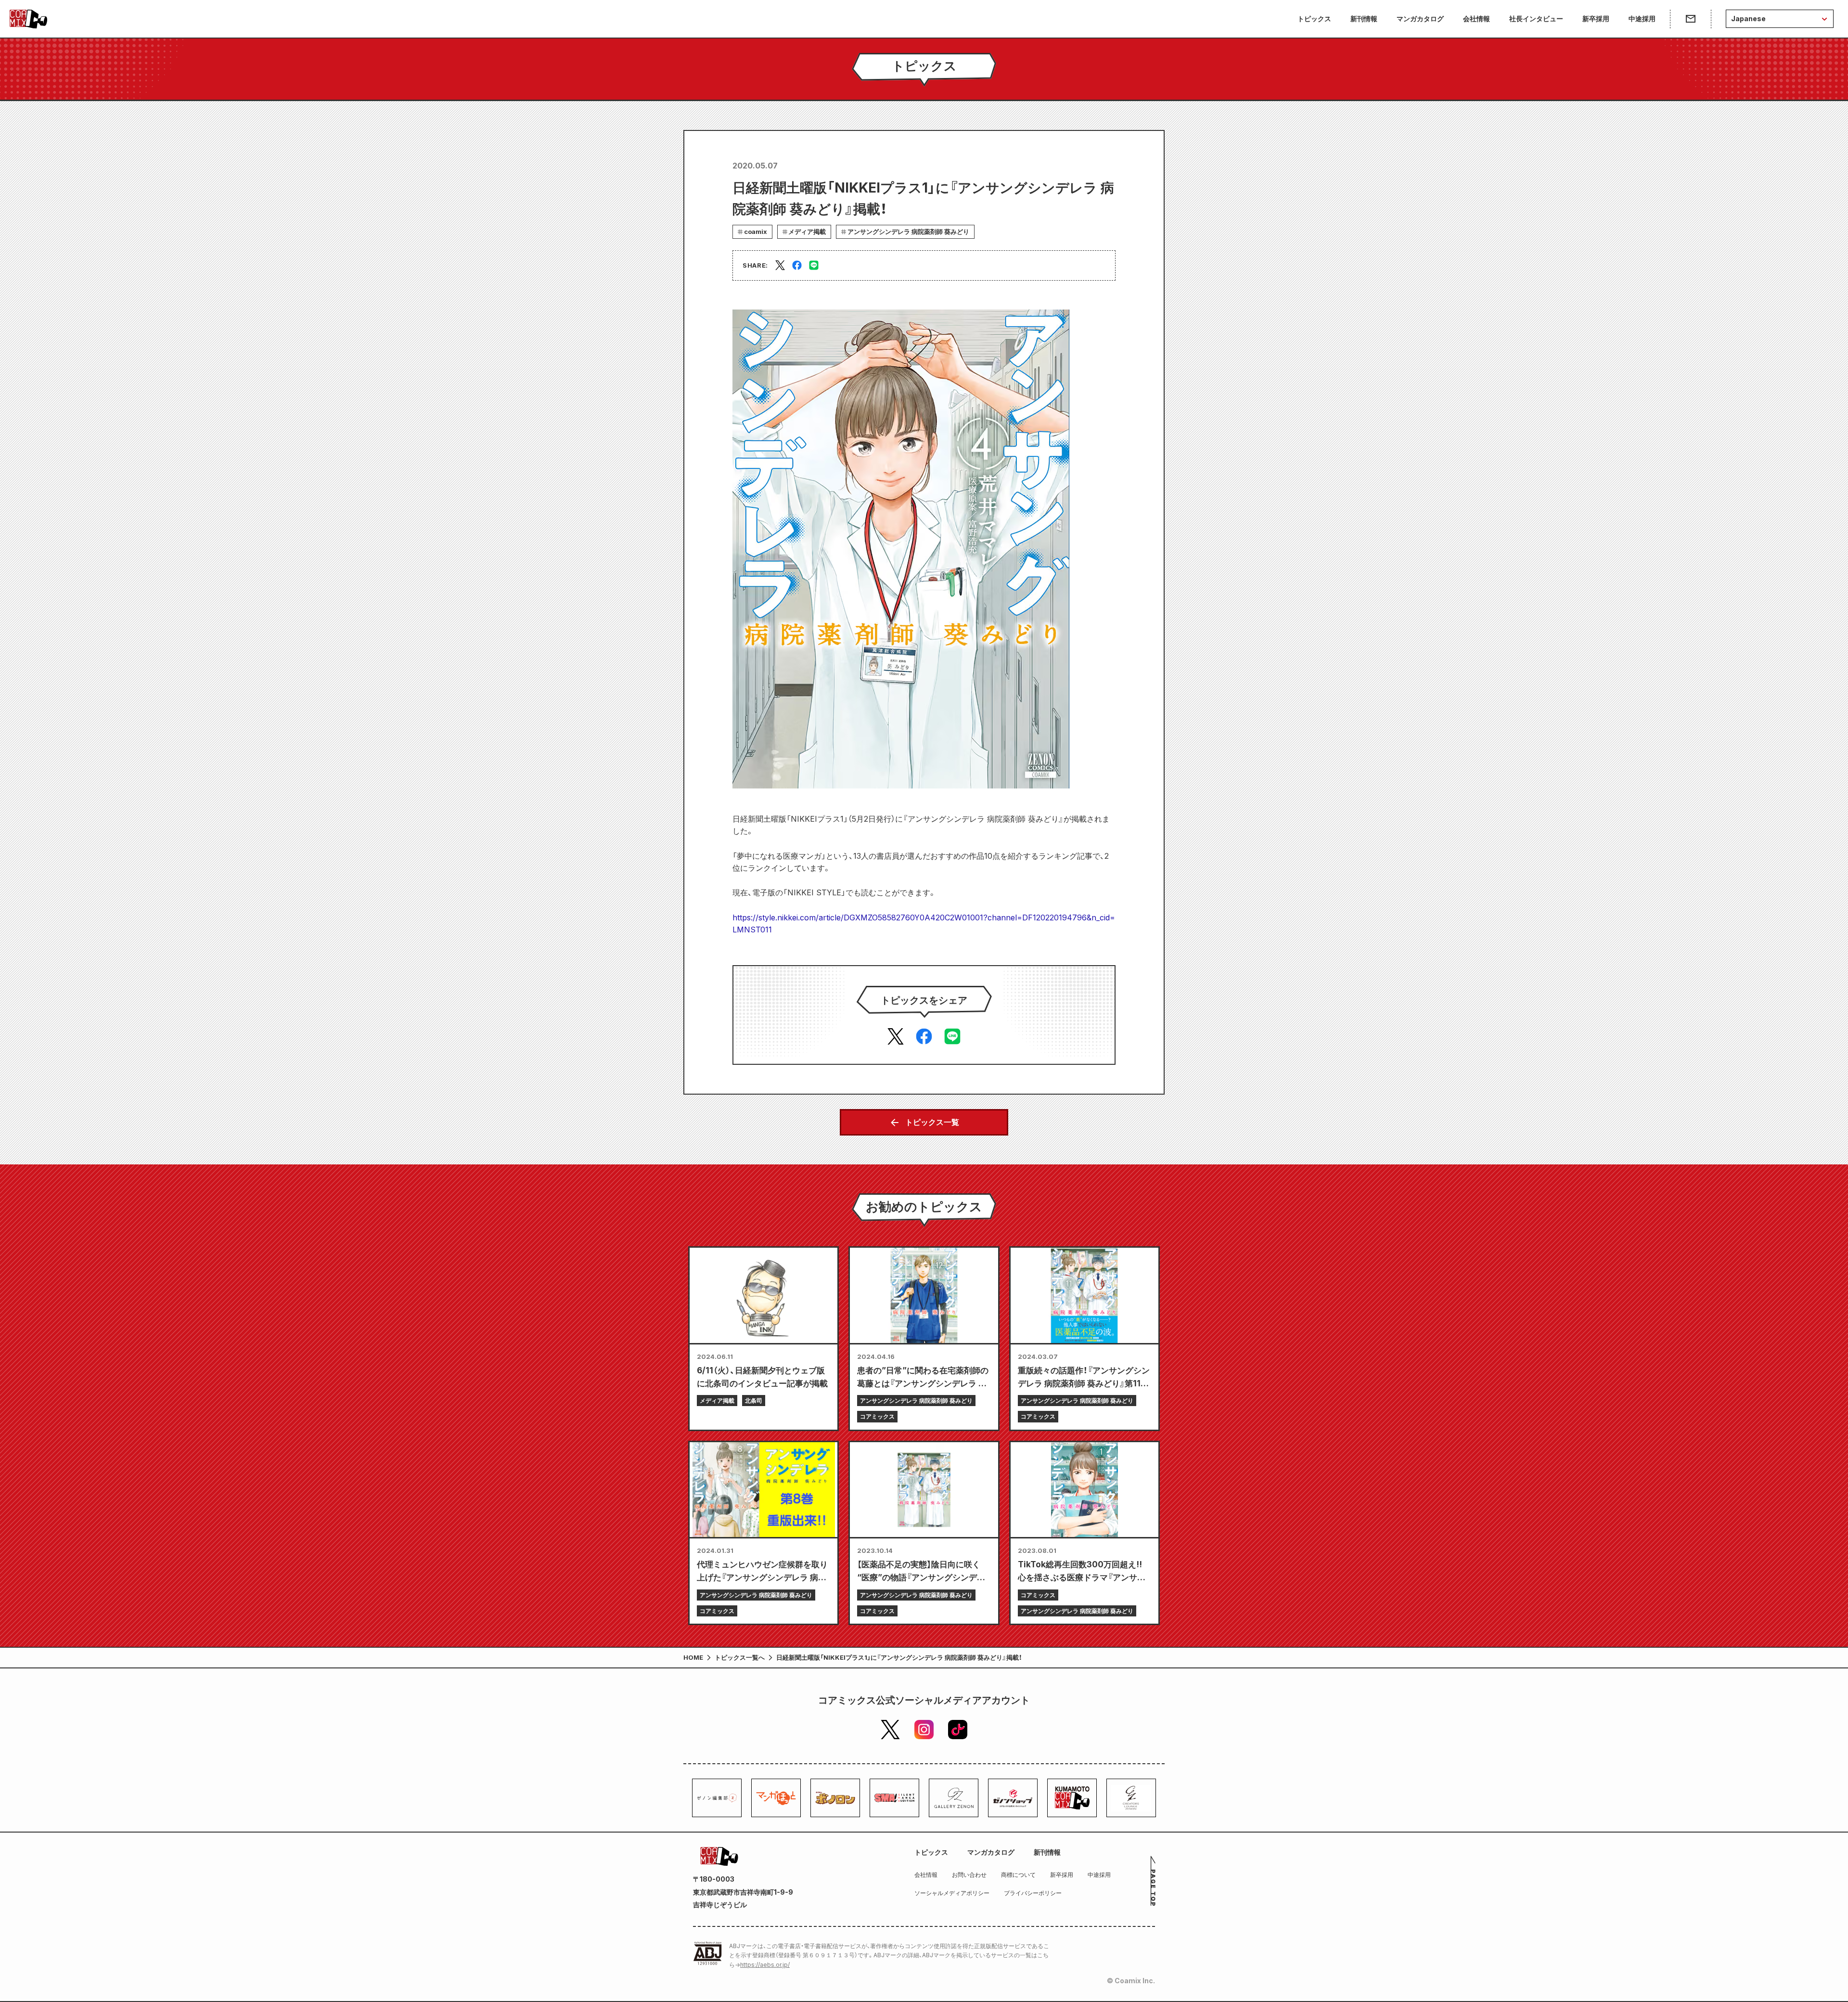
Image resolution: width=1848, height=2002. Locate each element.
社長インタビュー (1536, 19)
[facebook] (797, 265)
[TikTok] (958, 1730)
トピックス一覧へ (740, 1657)
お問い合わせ (969, 1875)
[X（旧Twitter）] (890, 1730)
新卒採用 (1596, 19)
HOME (693, 1657)
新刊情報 (1364, 19)
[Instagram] (924, 1730)
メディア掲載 (807, 232)
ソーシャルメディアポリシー (952, 1893)
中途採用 (1642, 19)
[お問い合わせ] (1690, 19)
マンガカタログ (1420, 19)
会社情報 (1476, 19)
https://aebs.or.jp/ (765, 1965)
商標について (1018, 1875)
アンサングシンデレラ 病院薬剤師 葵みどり (908, 232)
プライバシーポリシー (1033, 1893)
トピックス (1314, 19)
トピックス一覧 (932, 1122)
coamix (756, 232)
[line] (814, 265)
